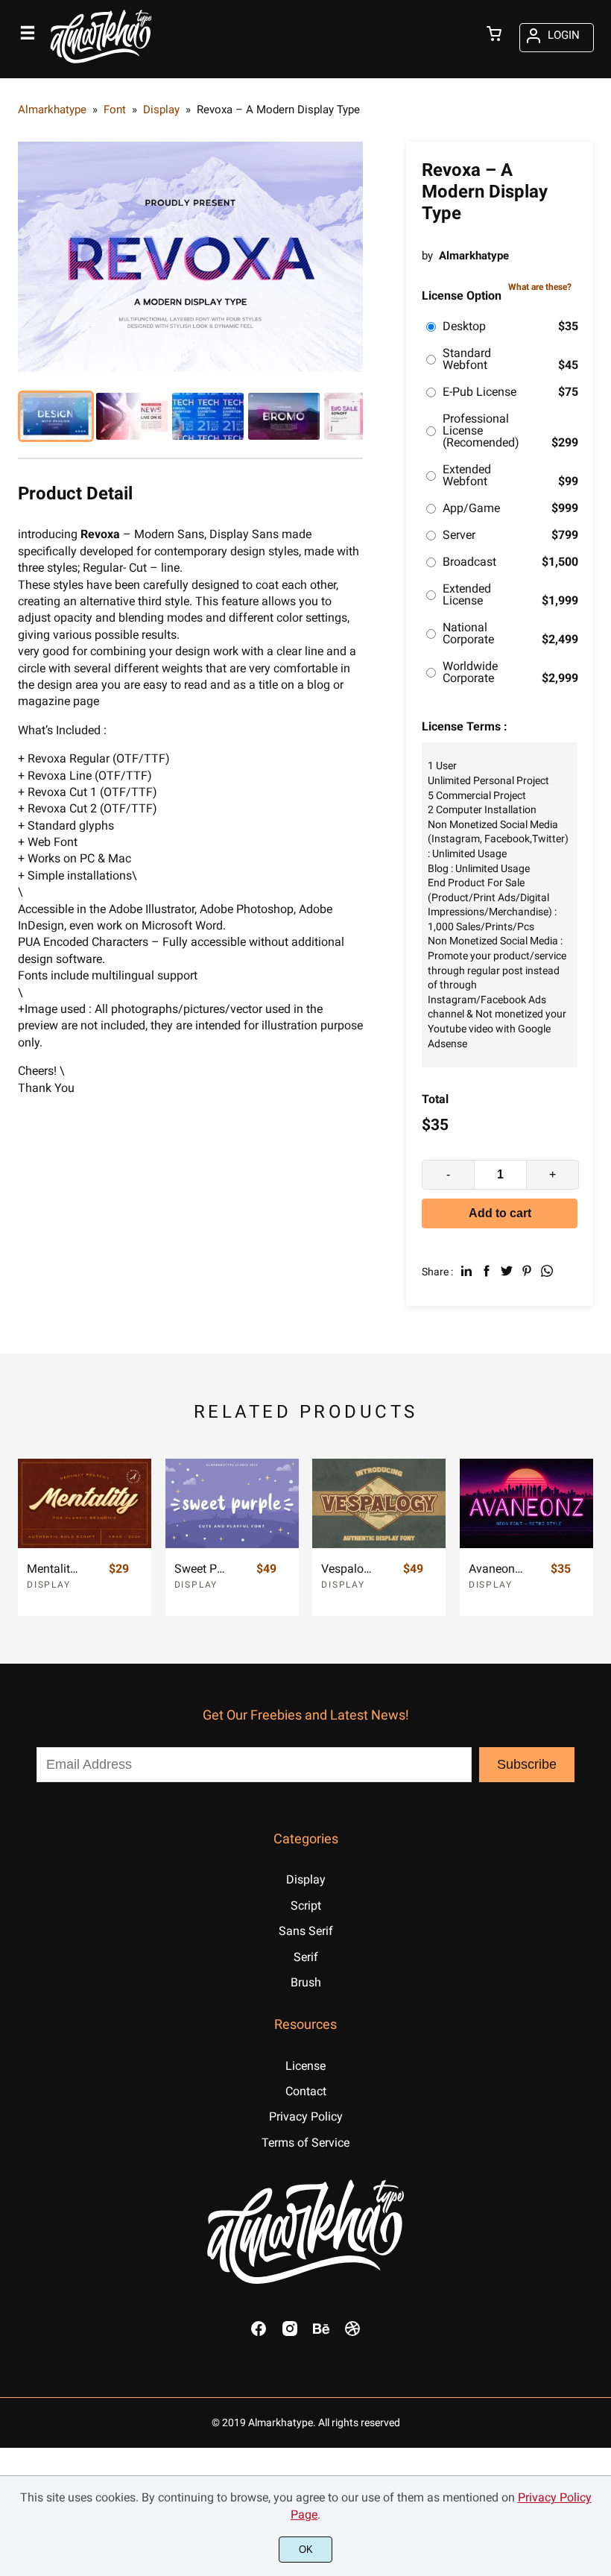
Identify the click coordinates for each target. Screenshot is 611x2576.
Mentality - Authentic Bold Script (54, 1569)
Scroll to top (598, 1770)
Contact (306, 2091)
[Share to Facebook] (487, 1271)
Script (306, 1906)
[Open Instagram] (290, 2333)
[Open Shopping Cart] (494, 35)
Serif (306, 1957)
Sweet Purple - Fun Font (202, 1569)
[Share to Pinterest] (527, 1271)
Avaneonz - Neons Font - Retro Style (496, 1569)
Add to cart (500, 1213)
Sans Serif (306, 1931)
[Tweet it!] (507, 1271)
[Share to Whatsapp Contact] (547, 1271)
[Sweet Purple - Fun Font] (232, 1503)
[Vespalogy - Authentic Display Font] (379, 1503)
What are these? (540, 287)
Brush (306, 1982)
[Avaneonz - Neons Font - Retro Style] (526, 1503)
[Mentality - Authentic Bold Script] (85, 1503)
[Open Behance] (321, 2333)
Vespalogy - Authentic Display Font (349, 1569)
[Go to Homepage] (101, 65)
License (305, 2066)
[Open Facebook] (259, 2333)
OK (306, 2550)
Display (49, 1585)
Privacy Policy (306, 2116)
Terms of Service (305, 2143)
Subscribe (527, 1764)
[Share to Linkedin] (466, 1271)
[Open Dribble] (352, 2333)
